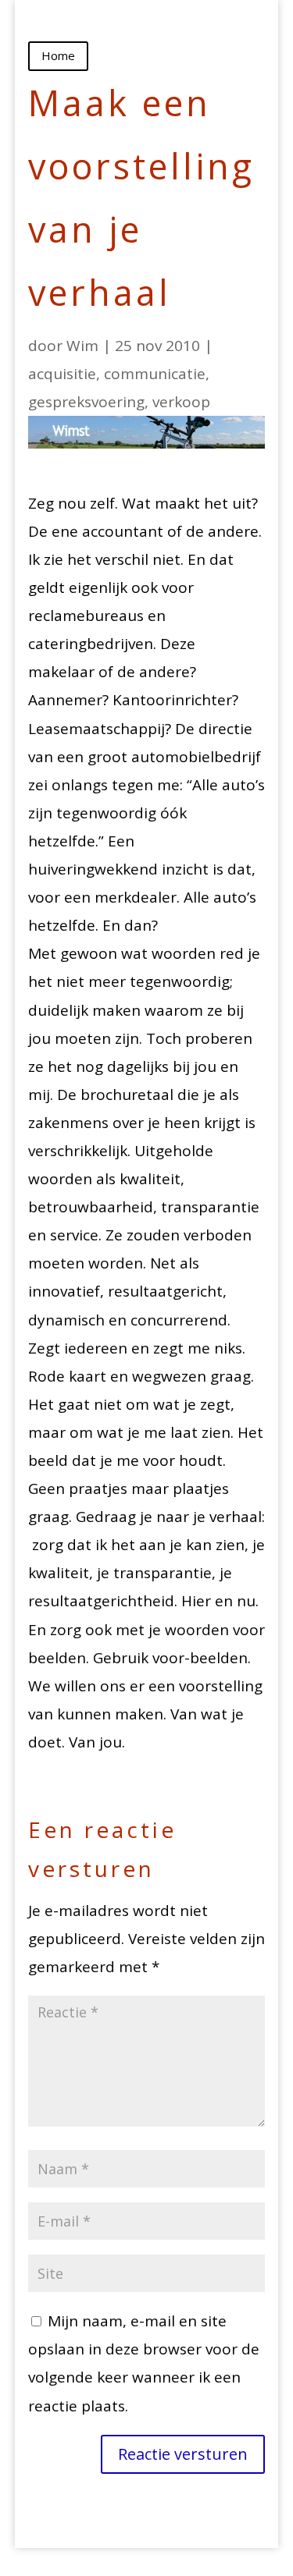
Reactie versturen (183, 2454)
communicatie (155, 374)
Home (58, 55)
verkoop (181, 402)
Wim (82, 346)
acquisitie (62, 374)
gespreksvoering (86, 402)
